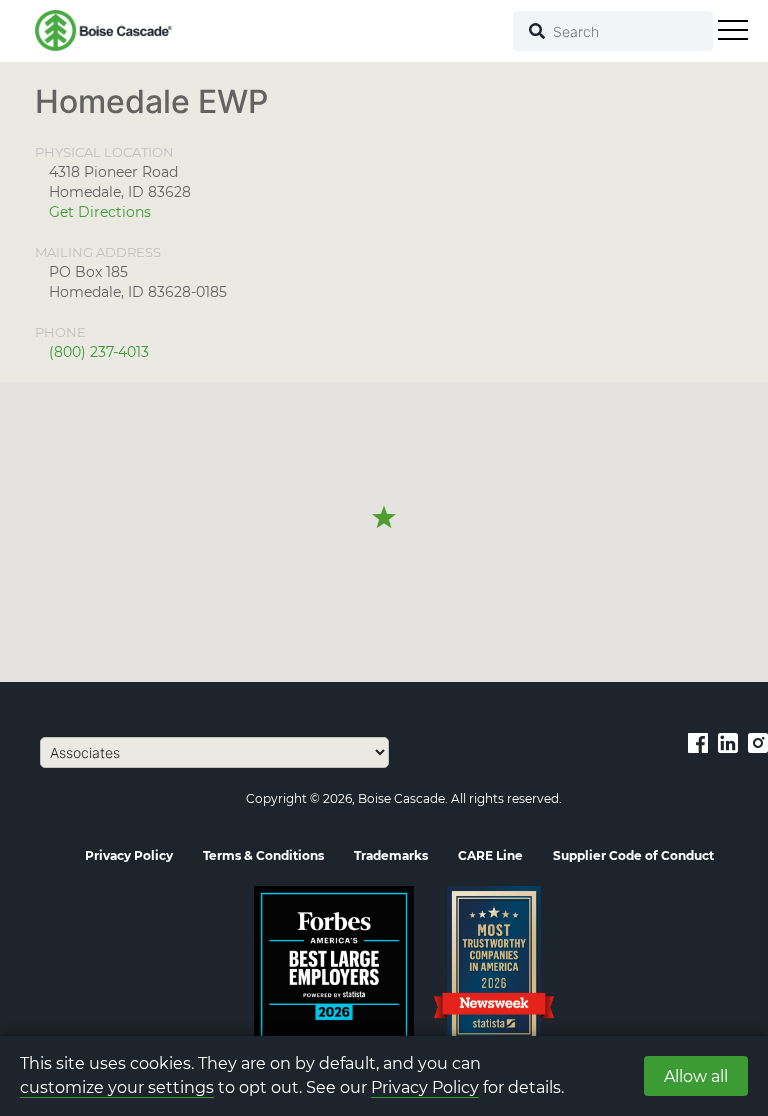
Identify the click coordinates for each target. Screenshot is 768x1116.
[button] (384, 518)
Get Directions (100, 212)
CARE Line (490, 855)
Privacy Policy (425, 1087)
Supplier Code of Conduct (633, 855)
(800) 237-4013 (99, 352)
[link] (698, 742)
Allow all (696, 1076)
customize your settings (117, 1087)
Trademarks (391, 855)
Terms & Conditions (263, 855)
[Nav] (733, 30)
